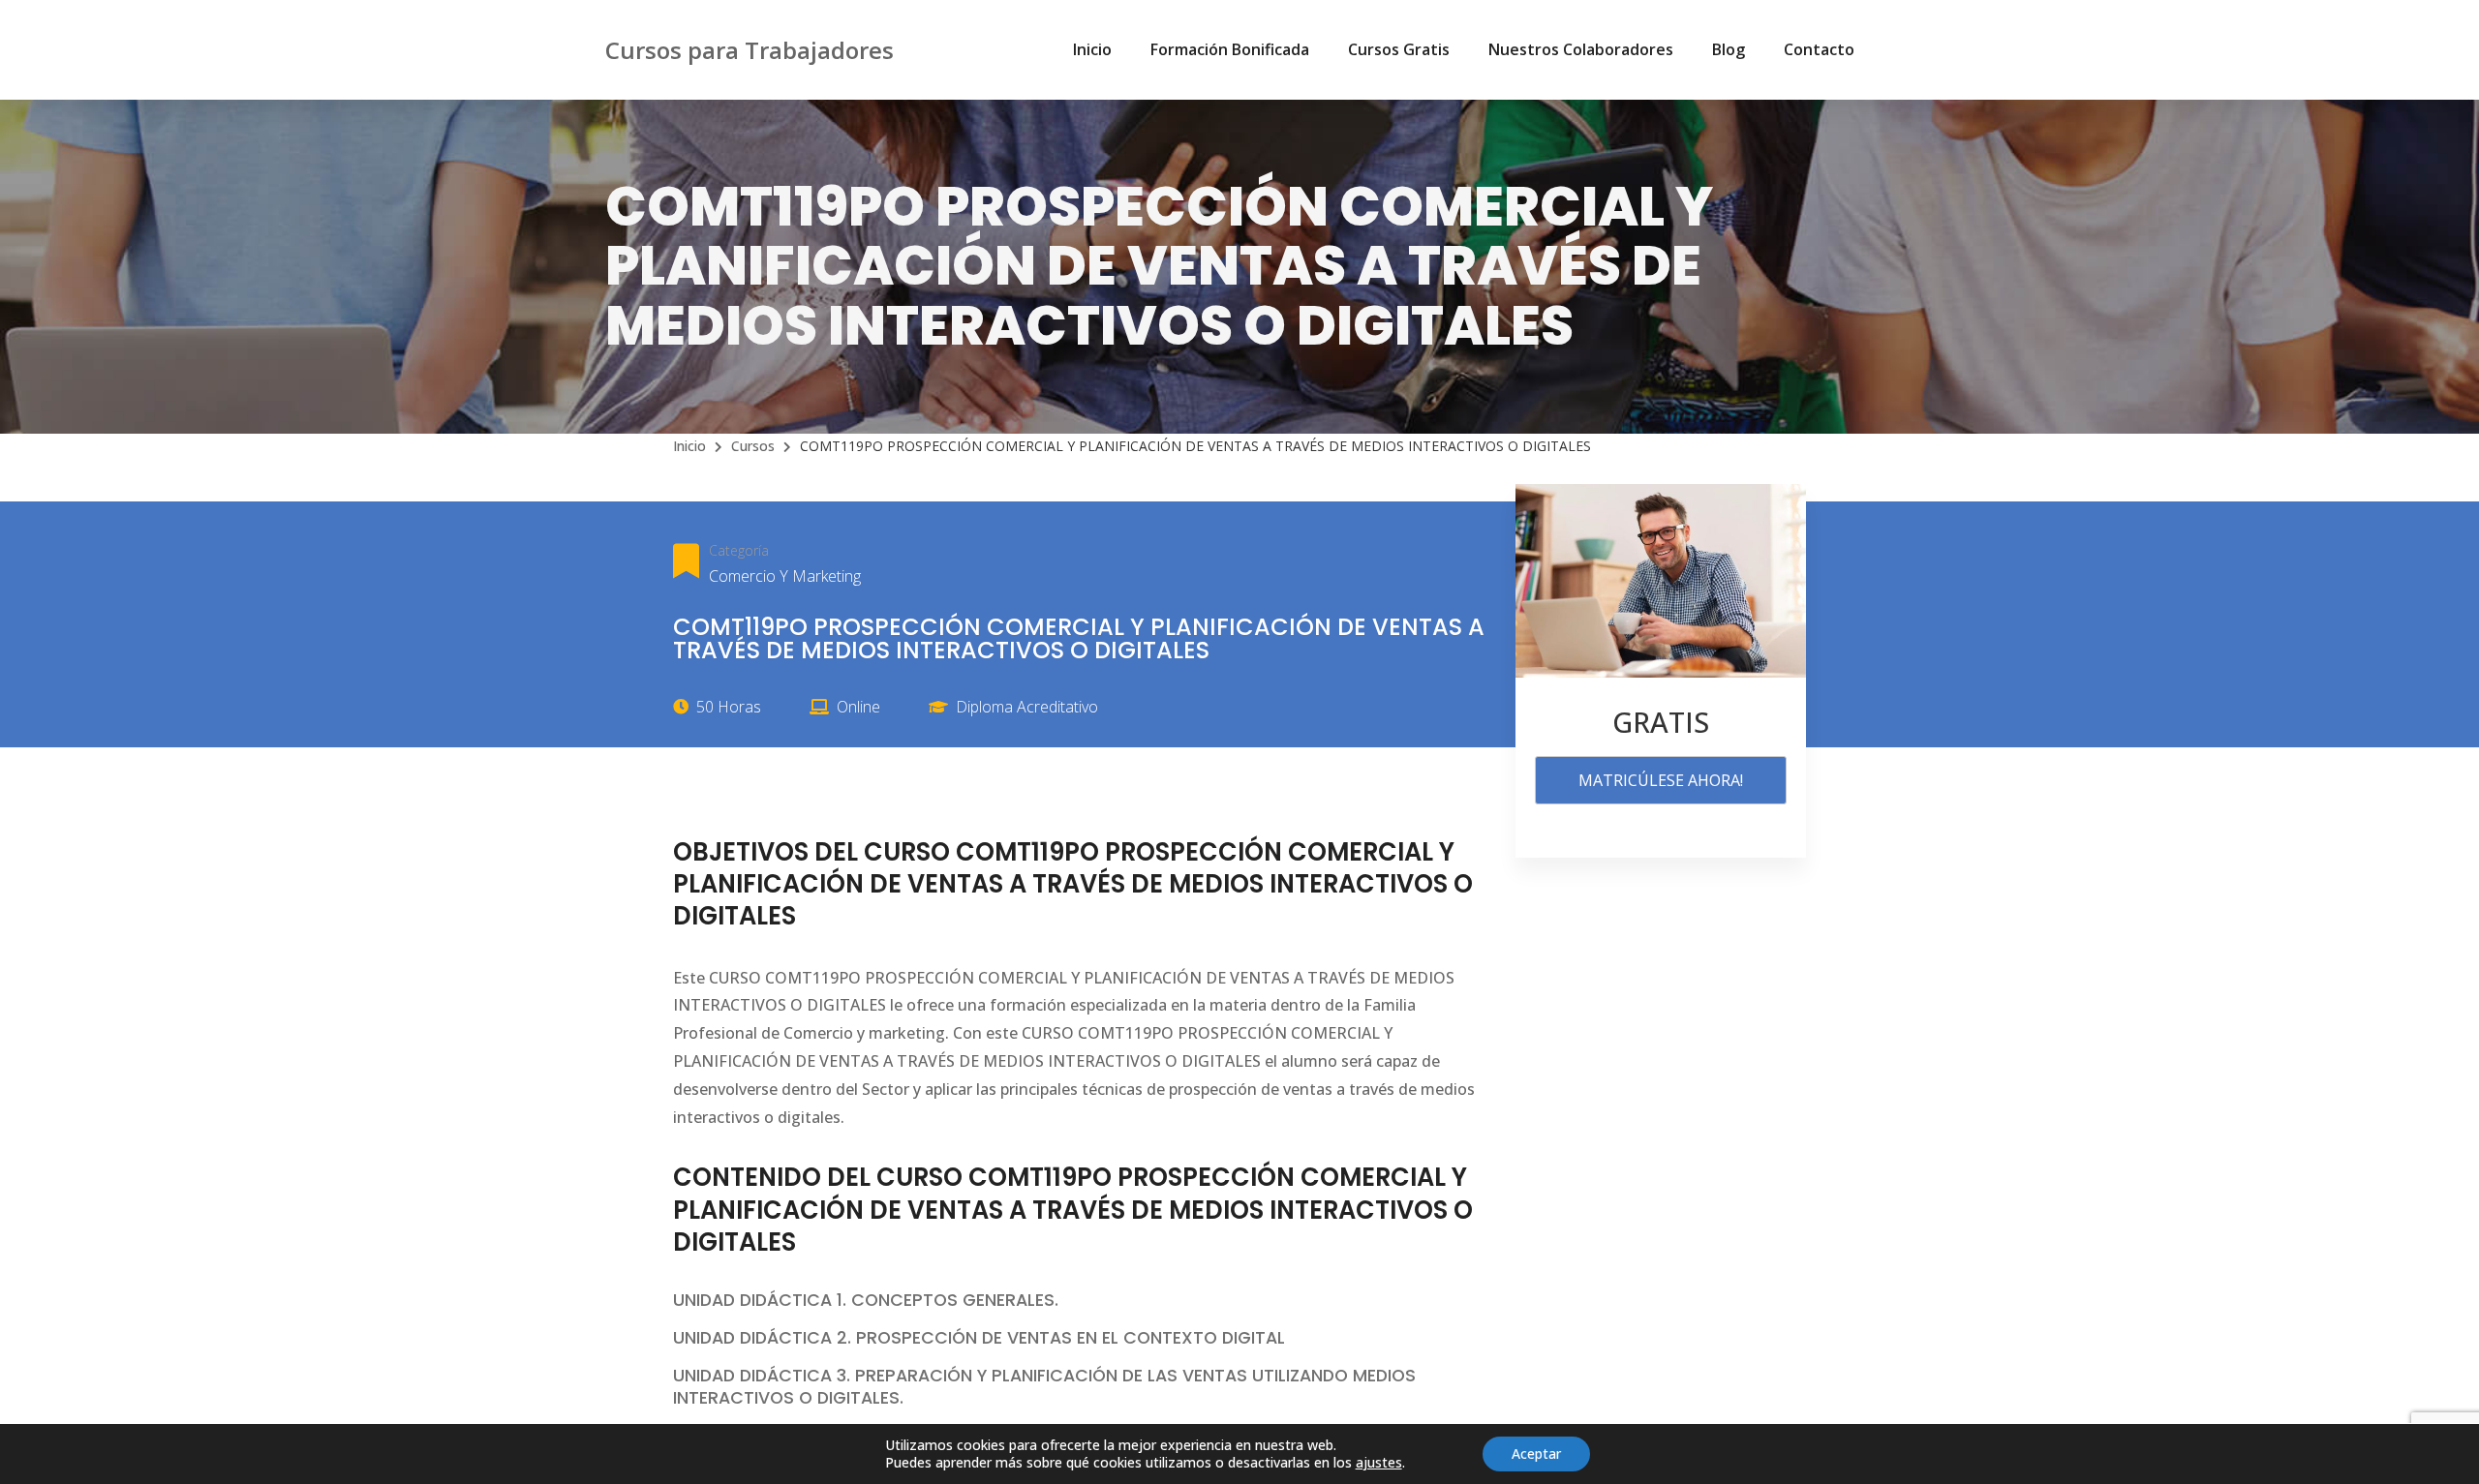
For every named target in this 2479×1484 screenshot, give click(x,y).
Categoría (739, 550)
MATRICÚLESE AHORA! (1661, 780)
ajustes (1379, 1463)
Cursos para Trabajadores (750, 50)
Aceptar (1536, 1454)
